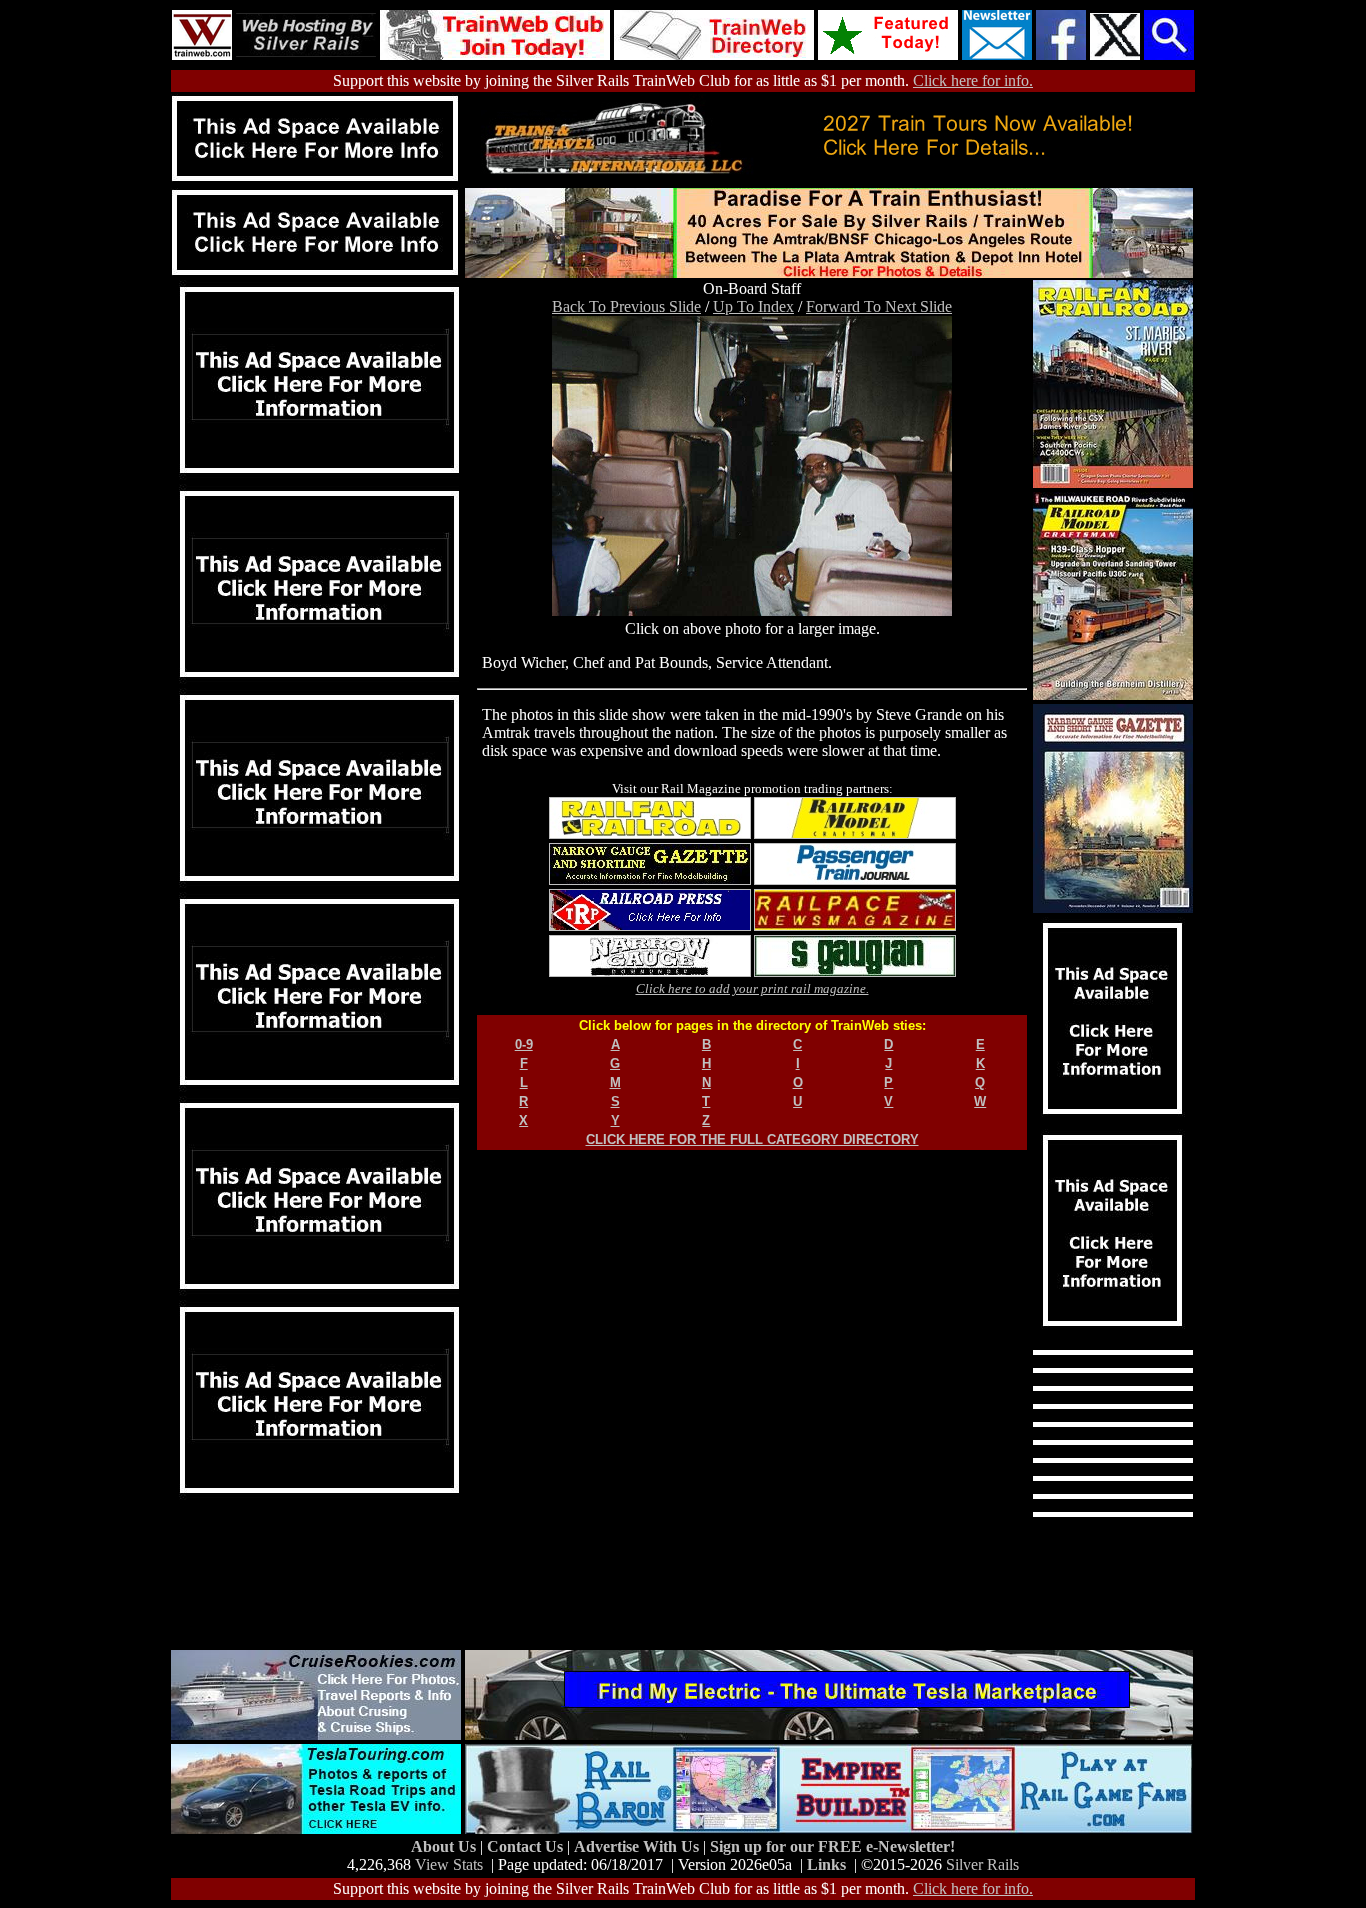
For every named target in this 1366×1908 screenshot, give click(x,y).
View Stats (449, 1864)
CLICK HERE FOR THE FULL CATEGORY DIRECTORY (752, 1139)
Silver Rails (982, 1864)
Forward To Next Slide (879, 306)
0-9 (524, 1044)
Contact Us (527, 1846)
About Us (445, 1846)
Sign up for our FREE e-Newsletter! (832, 1846)
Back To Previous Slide (626, 306)
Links (826, 1864)
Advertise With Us (638, 1846)
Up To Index (753, 306)
